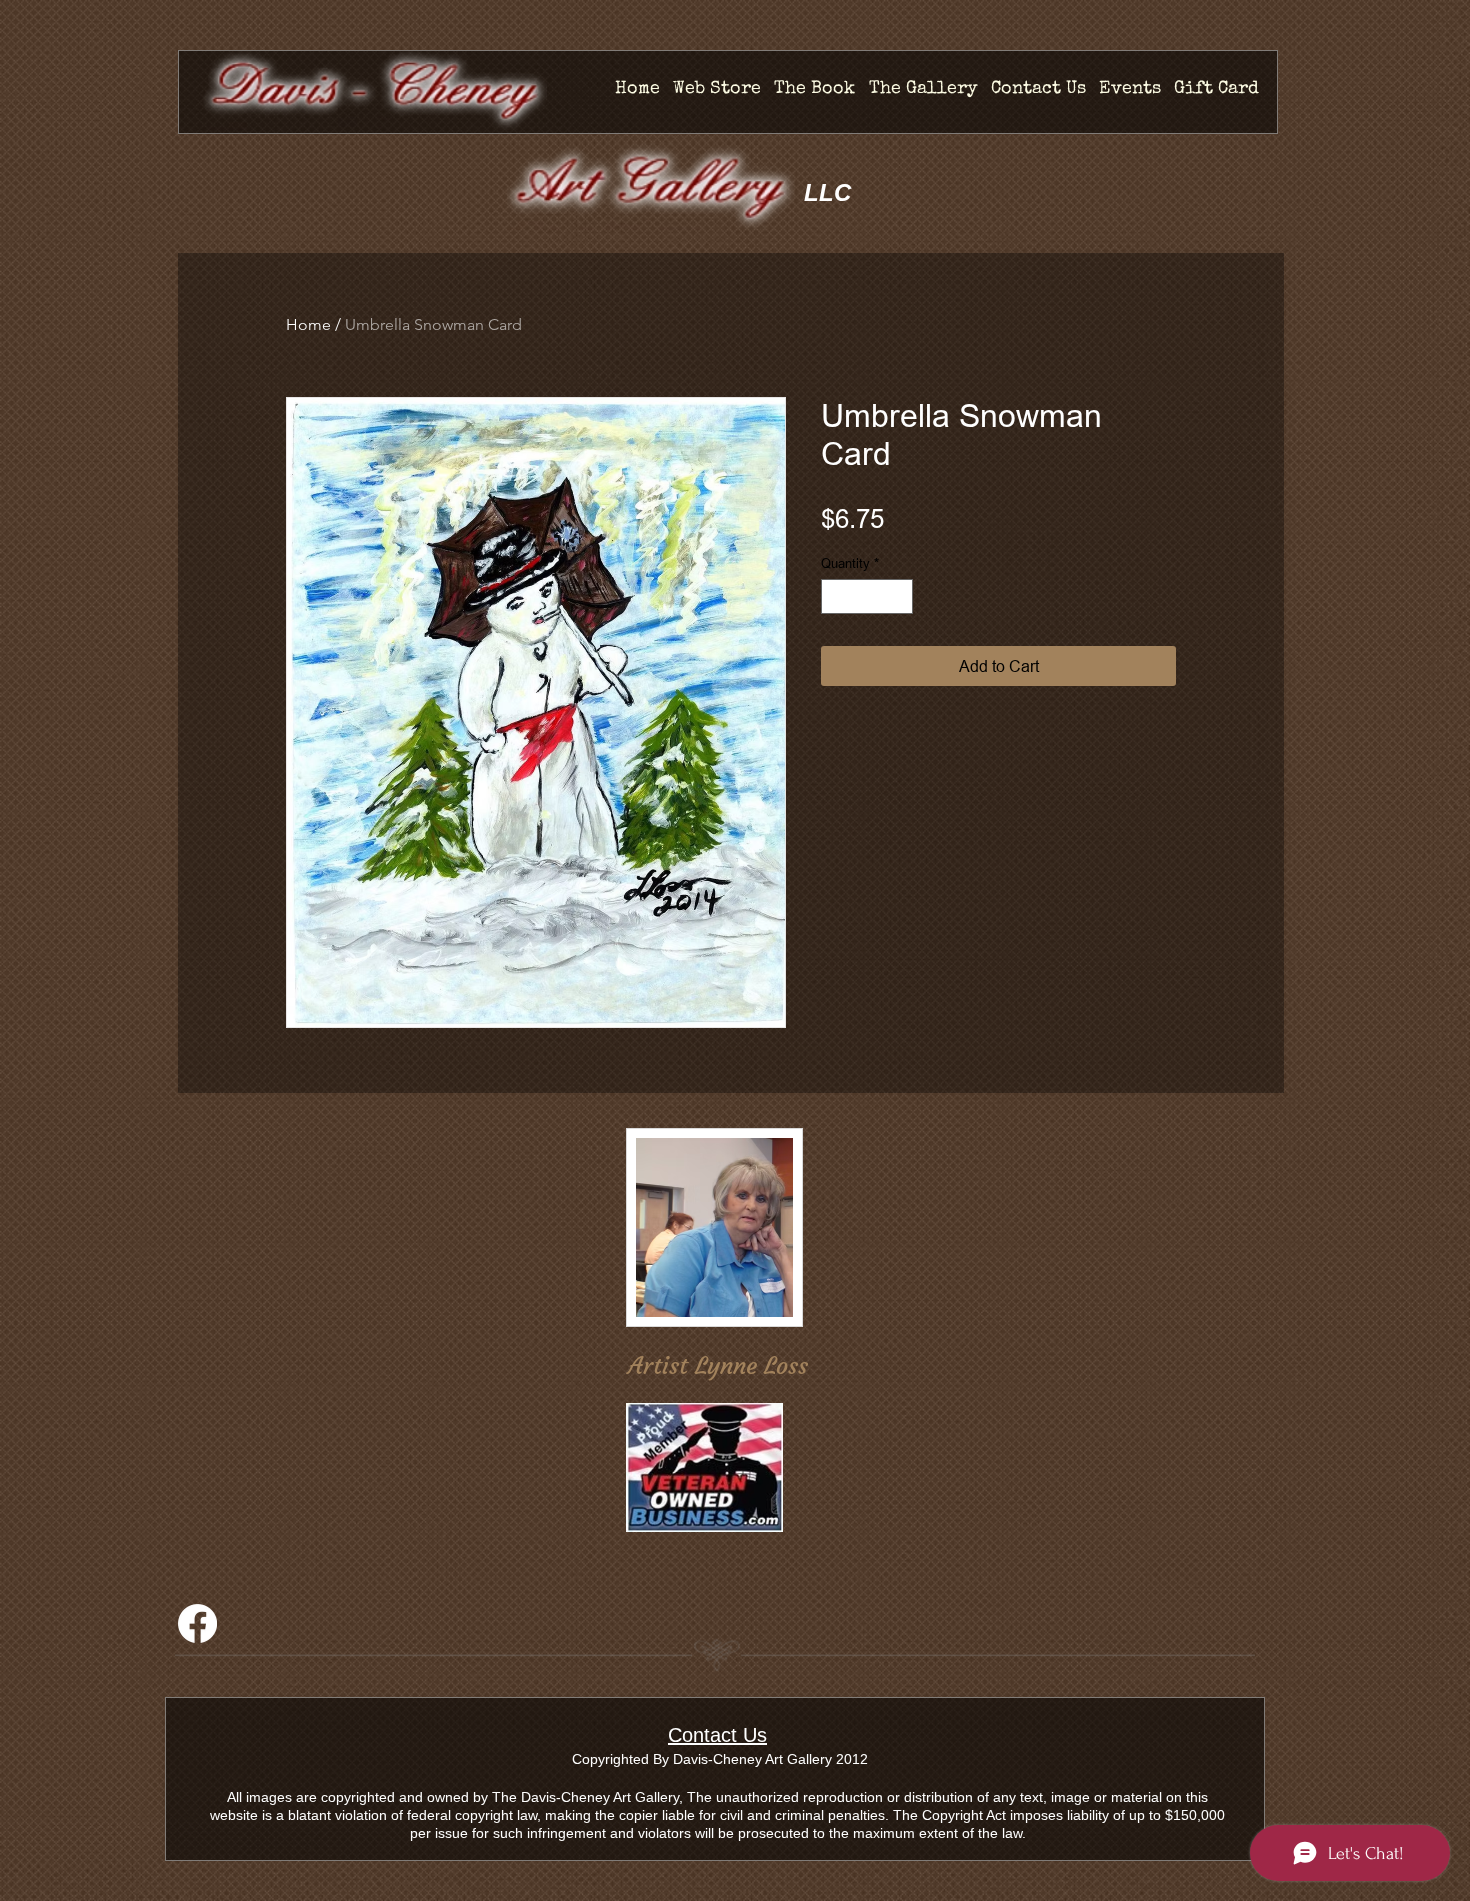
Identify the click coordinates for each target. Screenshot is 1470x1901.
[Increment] (899, 597)
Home (308, 324)
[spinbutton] (867, 597)
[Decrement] (836, 597)
